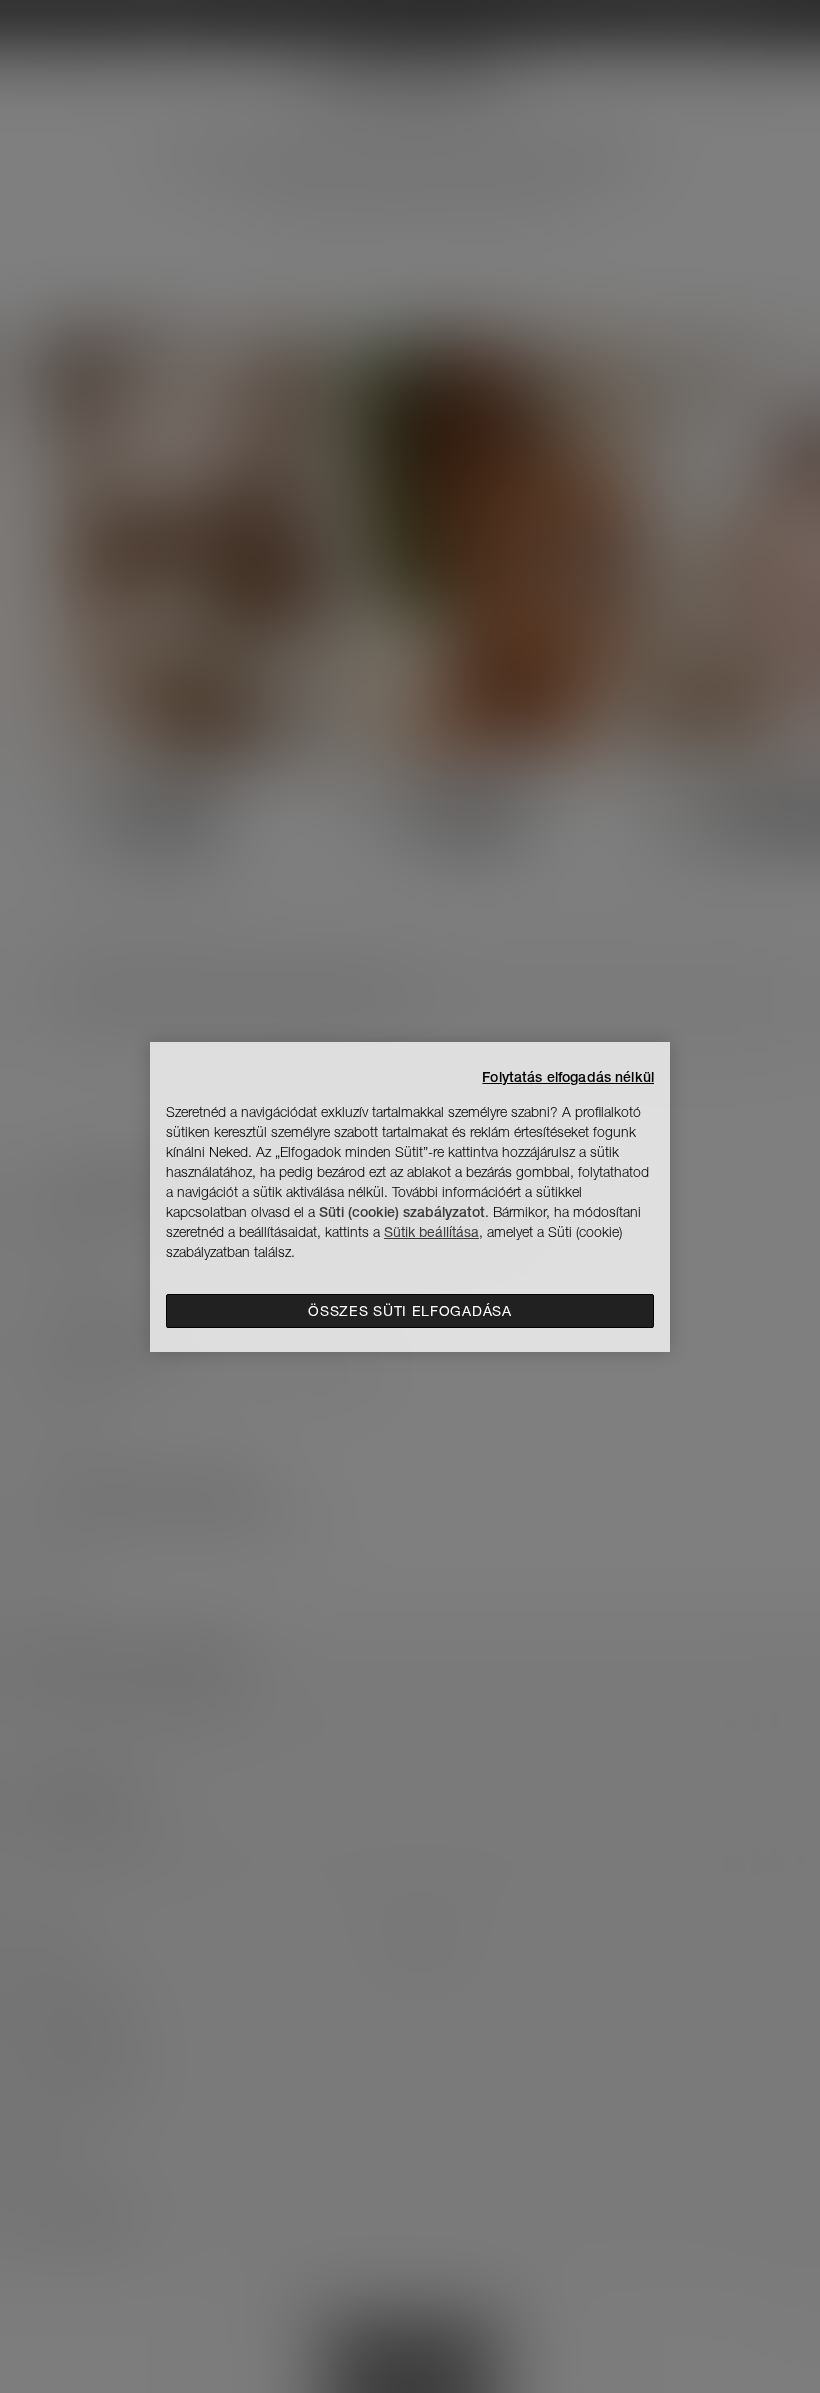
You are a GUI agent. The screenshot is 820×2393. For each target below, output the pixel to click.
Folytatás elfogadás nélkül (568, 1077)
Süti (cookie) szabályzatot (402, 1212)
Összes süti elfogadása (409, 1311)
